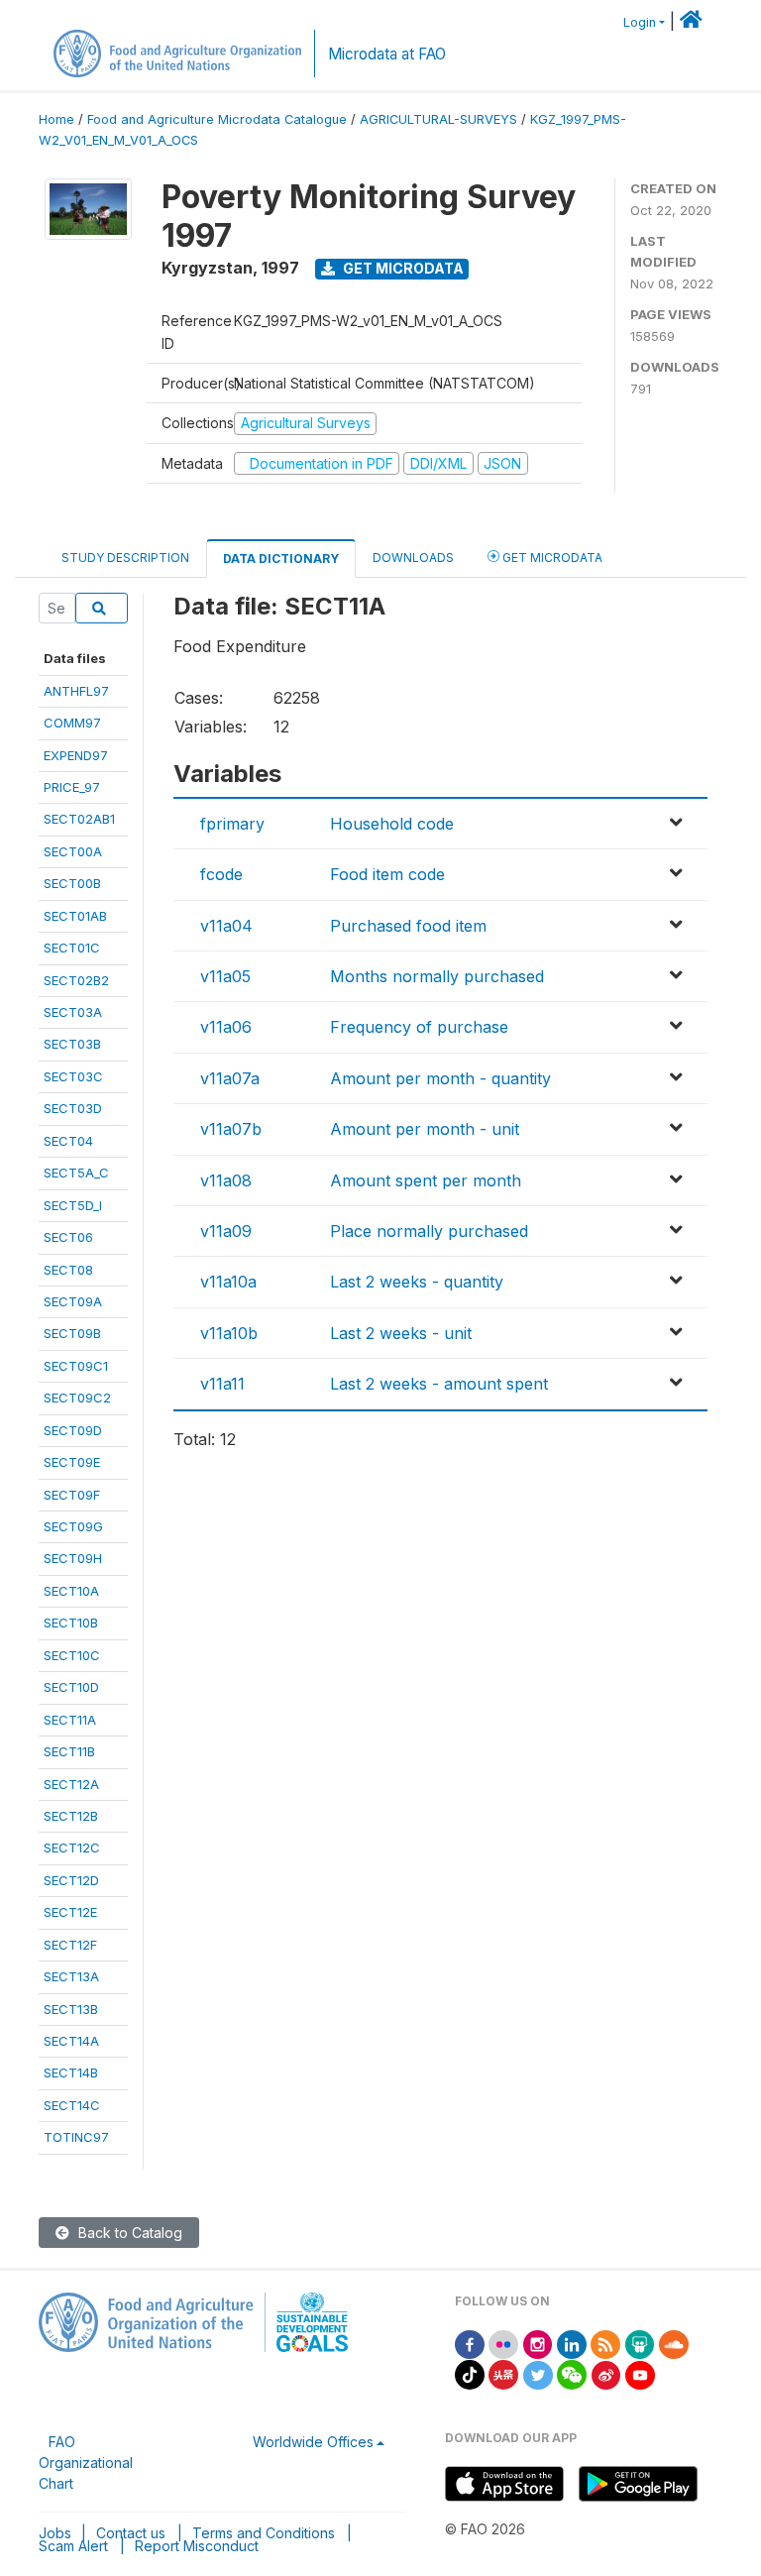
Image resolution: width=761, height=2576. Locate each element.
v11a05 (225, 976)
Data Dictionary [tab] (281, 559)
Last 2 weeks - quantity (417, 1282)
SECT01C (72, 948)
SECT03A (73, 1012)
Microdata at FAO (387, 54)
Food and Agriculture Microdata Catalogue (217, 119)
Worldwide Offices (313, 2442)
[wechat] (572, 2373)
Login (640, 22)
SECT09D (73, 1430)
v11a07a (230, 1078)
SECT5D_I (73, 1205)
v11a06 (226, 1027)
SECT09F (72, 1495)
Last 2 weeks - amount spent (439, 1384)
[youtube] (640, 2373)
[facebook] (470, 2343)
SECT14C (72, 2105)
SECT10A (71, 1591)
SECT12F (70, 1945)
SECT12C (72, 1848)
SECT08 (68, 1270)
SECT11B (69, 1751)
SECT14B (71, 2072)
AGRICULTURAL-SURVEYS (438, 119)
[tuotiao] (503, 2373)
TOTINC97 (76, 2137)
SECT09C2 (77, 1398)
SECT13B (71, 2009)
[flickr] (503, 2343)
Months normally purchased (437, 976)
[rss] (605, 2343)
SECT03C (73, 1076)
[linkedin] (572, 2343)
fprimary (232, 824)
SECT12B (71, 1816)
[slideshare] (640, 2343)
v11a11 (222, 1384)
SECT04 (68, 1141)
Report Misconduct (197, 2546)
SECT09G (73, 1526)
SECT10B (71, 1623)
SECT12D (71, 1880)
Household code (392, 824)
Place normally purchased (429, 1231)
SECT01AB (75, 916)
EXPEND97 (76, 755)
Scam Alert (73, 2546)
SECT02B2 (76, 980)
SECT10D (71, 1687)
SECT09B (72, 1333)
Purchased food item (408, 926)
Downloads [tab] (413, 558)
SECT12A (71, 1784)
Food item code (387, 874)
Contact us (131, 2533)
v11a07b (231, 1129)
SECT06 (68, 1237)
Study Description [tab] (125, 558)
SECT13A (71, 1976)
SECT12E (70, 1912)
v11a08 (226, 1180)
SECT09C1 (76, 1366)
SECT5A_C (76, 1173)
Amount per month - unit (425, 1129)
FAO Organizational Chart (86, 2463)
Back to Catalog (128, 2233)
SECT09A (73, 1301)
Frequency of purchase (419, 1027)
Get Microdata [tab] (551, 558)
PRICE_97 (72, 787)
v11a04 (226, 926)
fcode (221, 874)
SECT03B (72, 1044)
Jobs (55, 2533)
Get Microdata (402, 268)
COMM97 (72, 723)
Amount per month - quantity (440, 1078)
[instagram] (538, 2343)
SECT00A (73, 851)
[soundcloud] (674, 2343)
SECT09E (72, 1462)
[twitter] (538, 2373)
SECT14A (71, 2041)
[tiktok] (470, 2373)
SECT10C (72, 1655)
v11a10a (228, 1282)
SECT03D (73, 1108)
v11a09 (226, 1231)
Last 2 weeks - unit (401, 1333)
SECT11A (70, 1720)
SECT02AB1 (79, 819)
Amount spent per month (426, 1180)
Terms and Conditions (264, 2533)
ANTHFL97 (76, 691)
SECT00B (72, 883)
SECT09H (73, 1558)
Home (56, 119)
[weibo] (606, 2373)
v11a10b (229, 1333)
